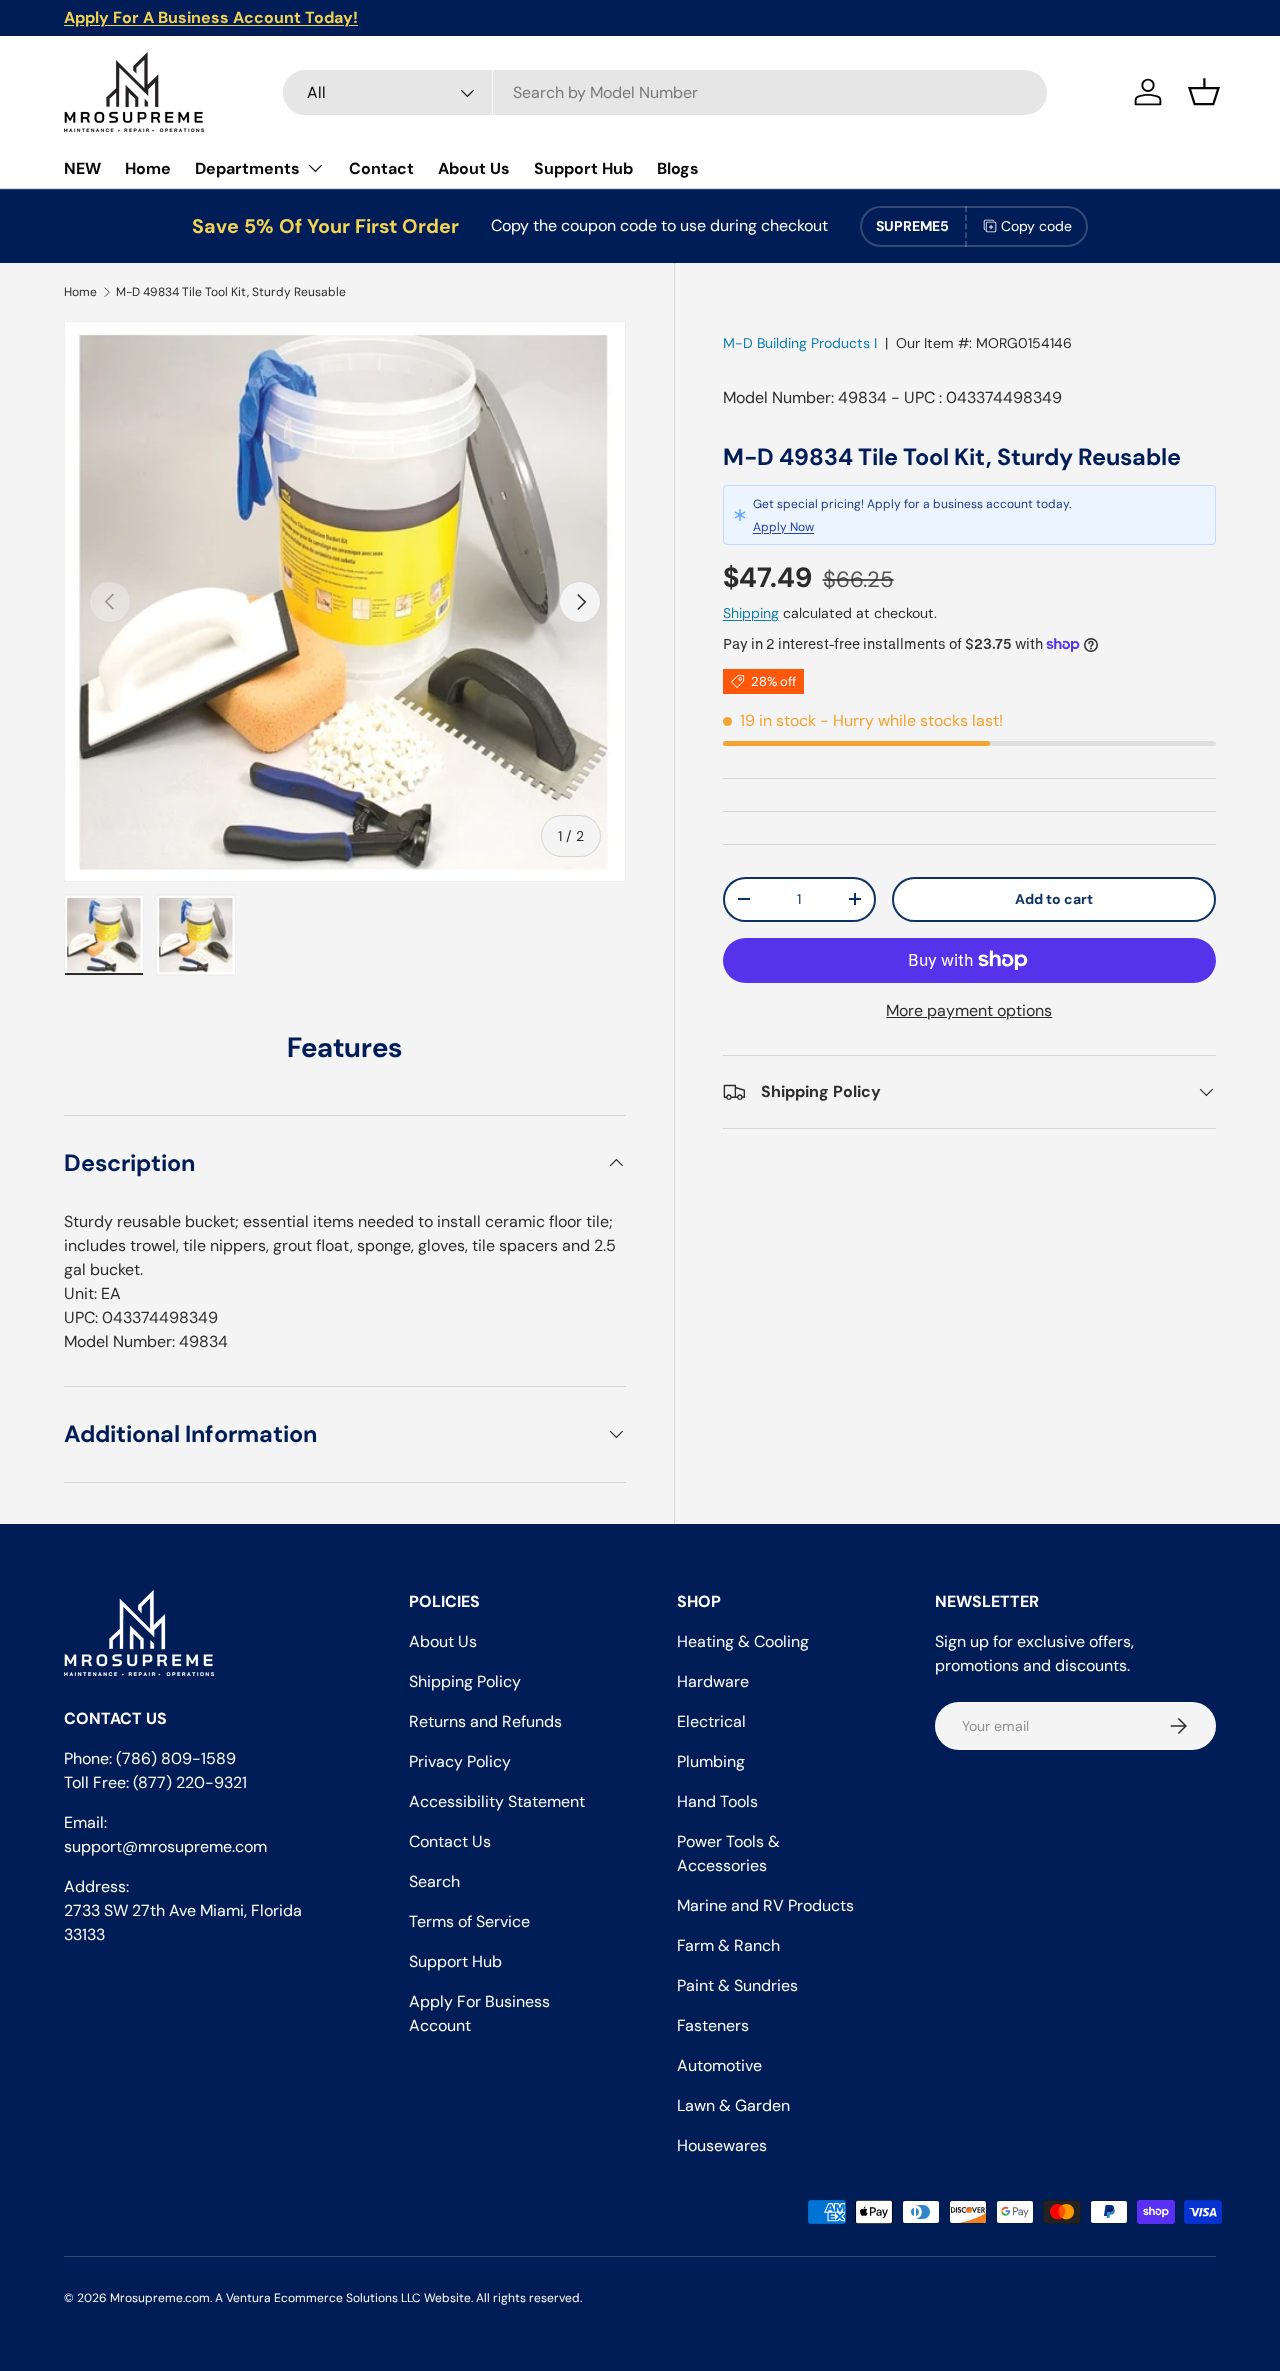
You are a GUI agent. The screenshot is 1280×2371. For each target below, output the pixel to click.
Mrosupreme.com (160, 2298)
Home (148, 168)
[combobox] (665, 92)
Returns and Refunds (485, 1721)
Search (434, 1881)
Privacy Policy (460, 1761)
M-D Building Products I (800, 343)
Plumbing (711, 1761)
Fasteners (713, 2025)
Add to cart (1054, 899)
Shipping (751, 613)
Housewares (722, 2145)
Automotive (719, 2065)
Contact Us (450, 1841)
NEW (82, 168)
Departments (247, 168)
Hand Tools (717, 1801)
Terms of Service (469, 1921)
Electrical (711, 1721)
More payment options (969, 1010)
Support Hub (583, 168)
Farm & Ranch (728, 1945)
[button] (1204, 92)
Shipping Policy (465, 1681)
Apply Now (783, 526)
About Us (474, 168)
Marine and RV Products (765, 1905)
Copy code (1036, 226)
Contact (381, 168)
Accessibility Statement (497, 1801)
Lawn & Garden (733, 2105)
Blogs (678, 168)
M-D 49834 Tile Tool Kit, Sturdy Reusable (231, 292)
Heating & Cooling (743, 1641)
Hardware (713, 1681)
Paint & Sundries (737, 1985)
